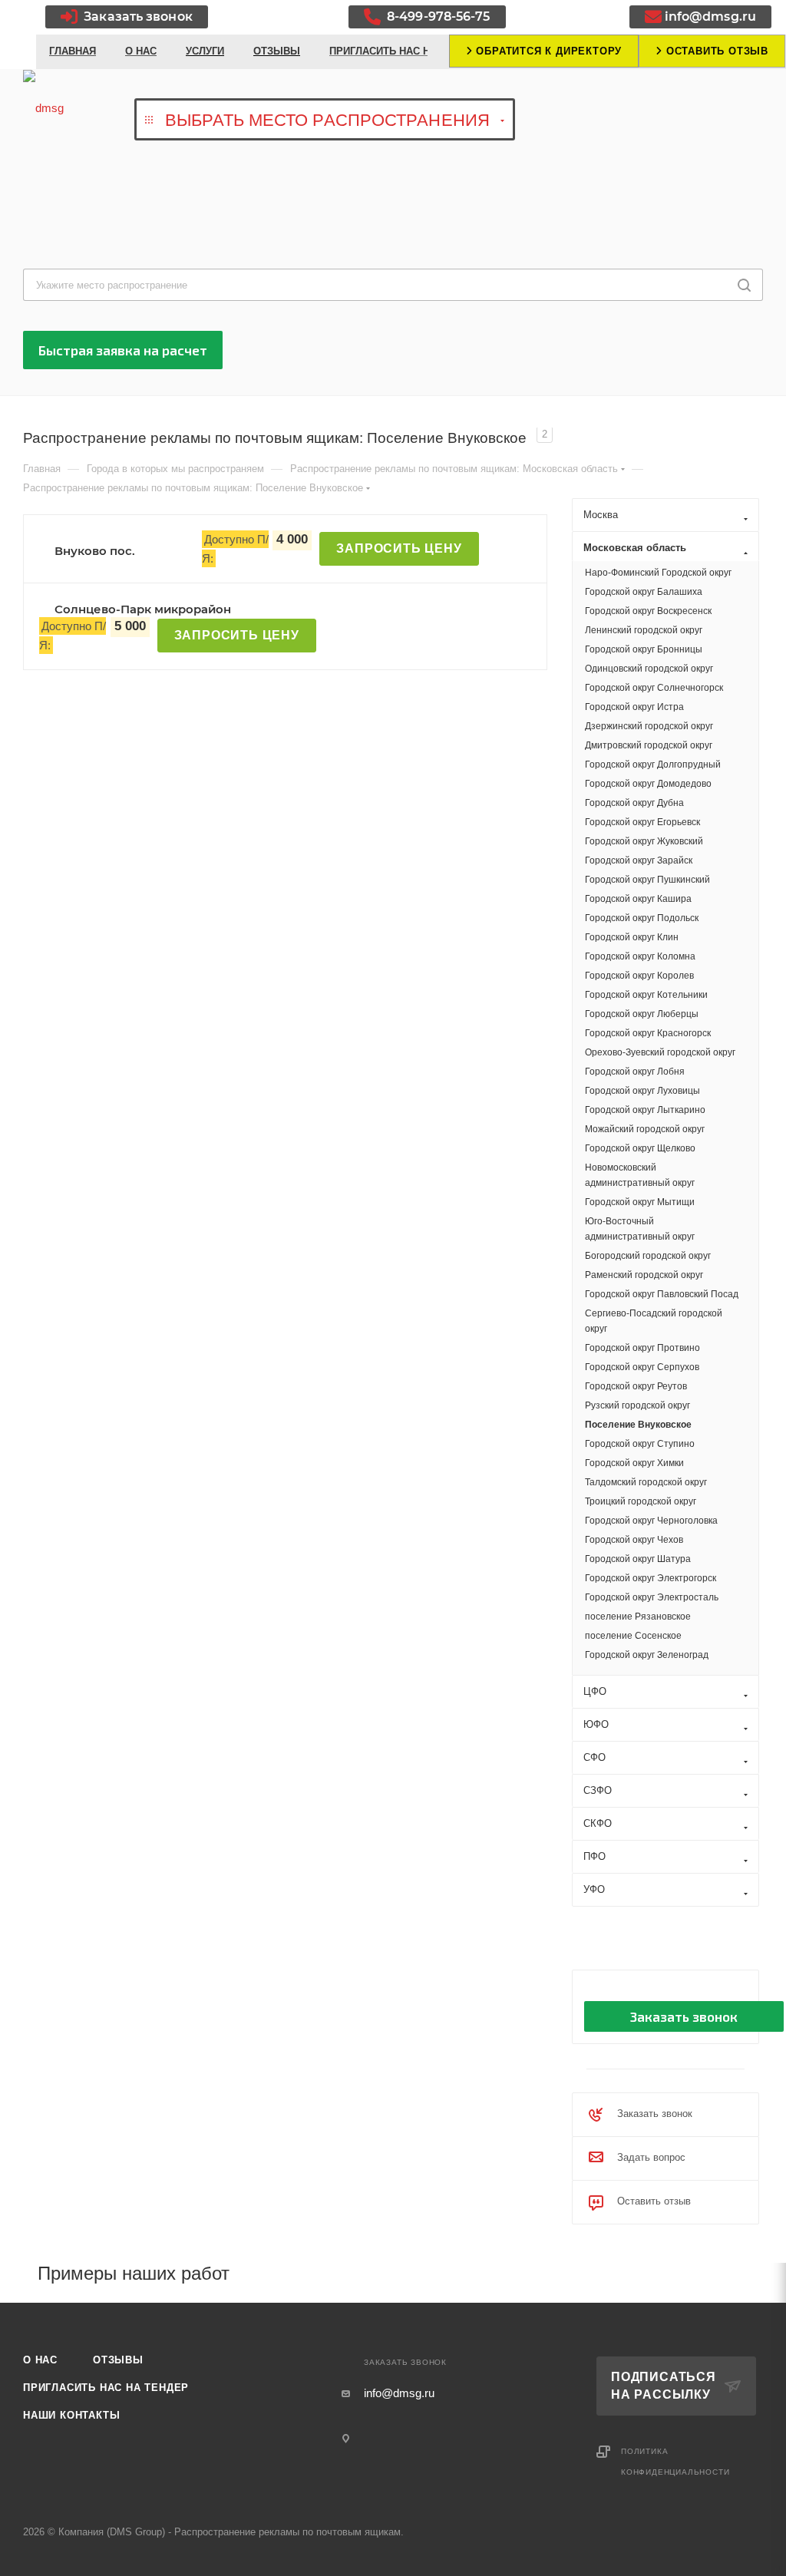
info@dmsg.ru (710, 17)
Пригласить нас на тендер (106, 2388)
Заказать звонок (137, 17)
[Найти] (744, 285)
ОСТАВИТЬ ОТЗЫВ (715, 51)
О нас (40, 2360)
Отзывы (118, 2360)
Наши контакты (71, 2415)
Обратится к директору (548, 51)
